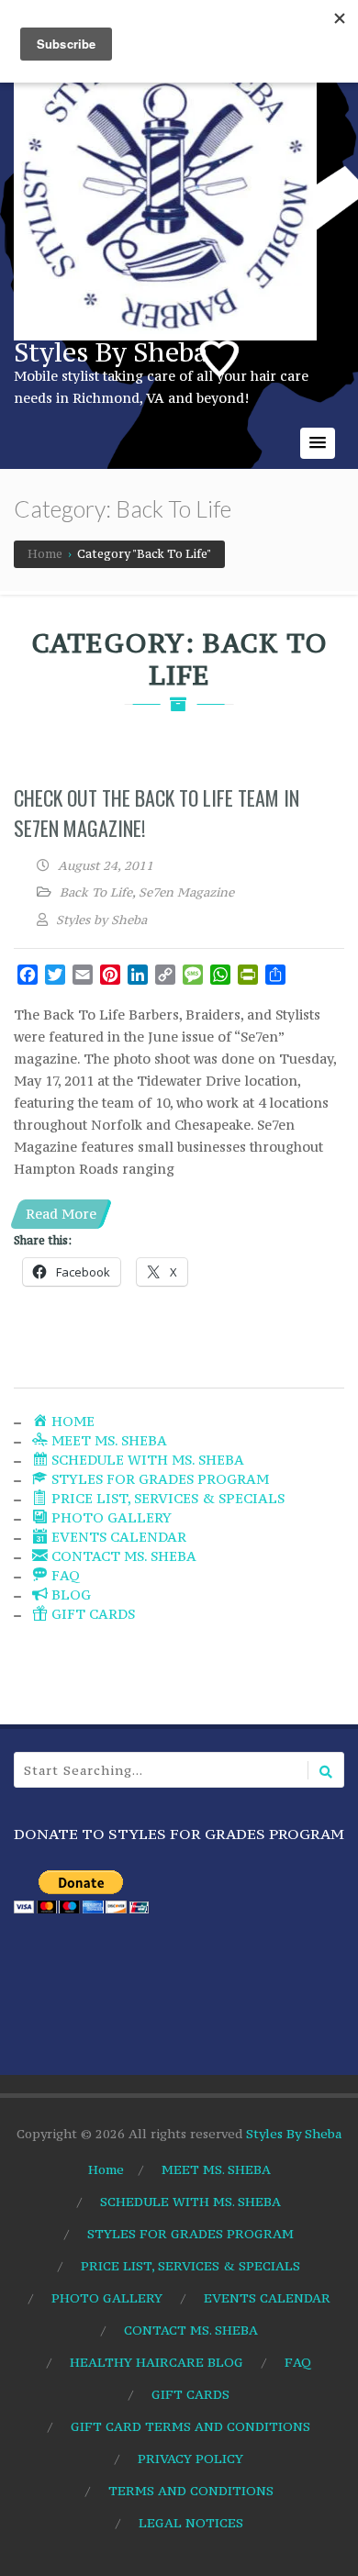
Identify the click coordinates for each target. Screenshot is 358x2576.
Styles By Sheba (111, 352)
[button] (318, 443)
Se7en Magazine (186, 892)
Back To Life (96, 892)
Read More (61, 1214)
